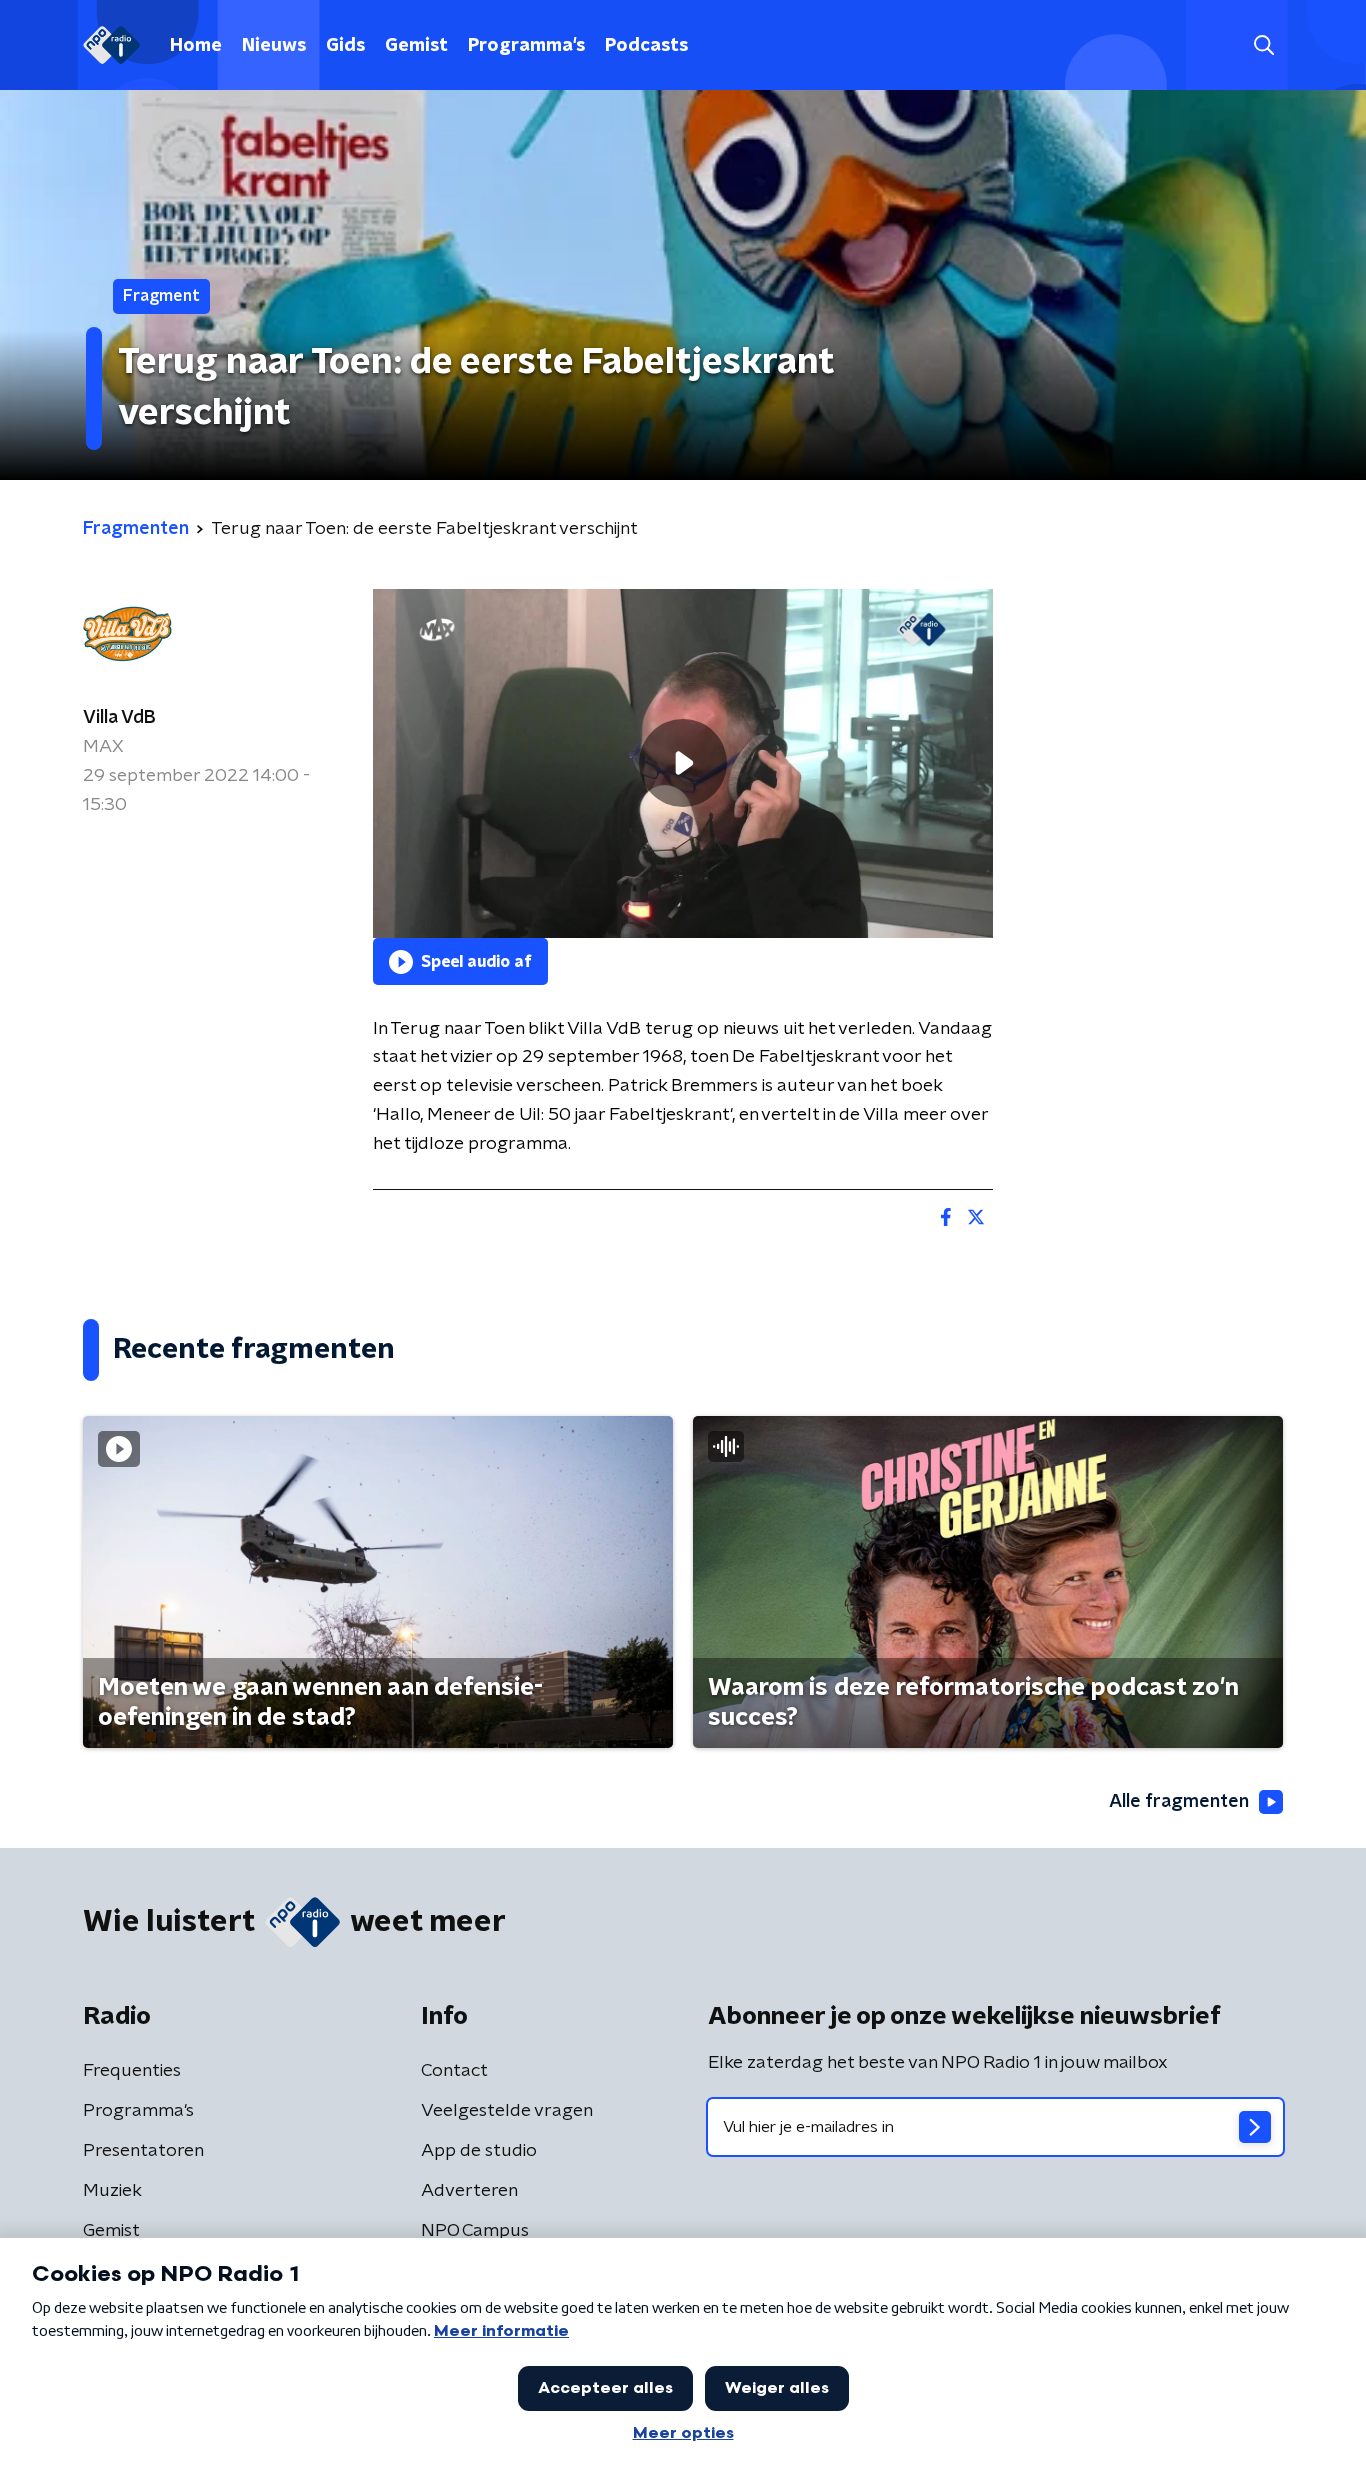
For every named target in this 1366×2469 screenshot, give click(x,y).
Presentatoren (143, 2151)
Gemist (416, 46)
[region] (683, 763)
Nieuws (274, 46)
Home (196, 46)
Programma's (526, 46)
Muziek (112, 2191)
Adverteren (469, 2191)
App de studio (479, 2151)
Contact (454, 2071)
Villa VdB (119, 718)
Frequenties (132, 2071)
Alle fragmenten (1179, 1802)
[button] (1263, 45)
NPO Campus (475, 2231)
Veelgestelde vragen (507, 2111)
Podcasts (646, 46)
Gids (345, 46)
